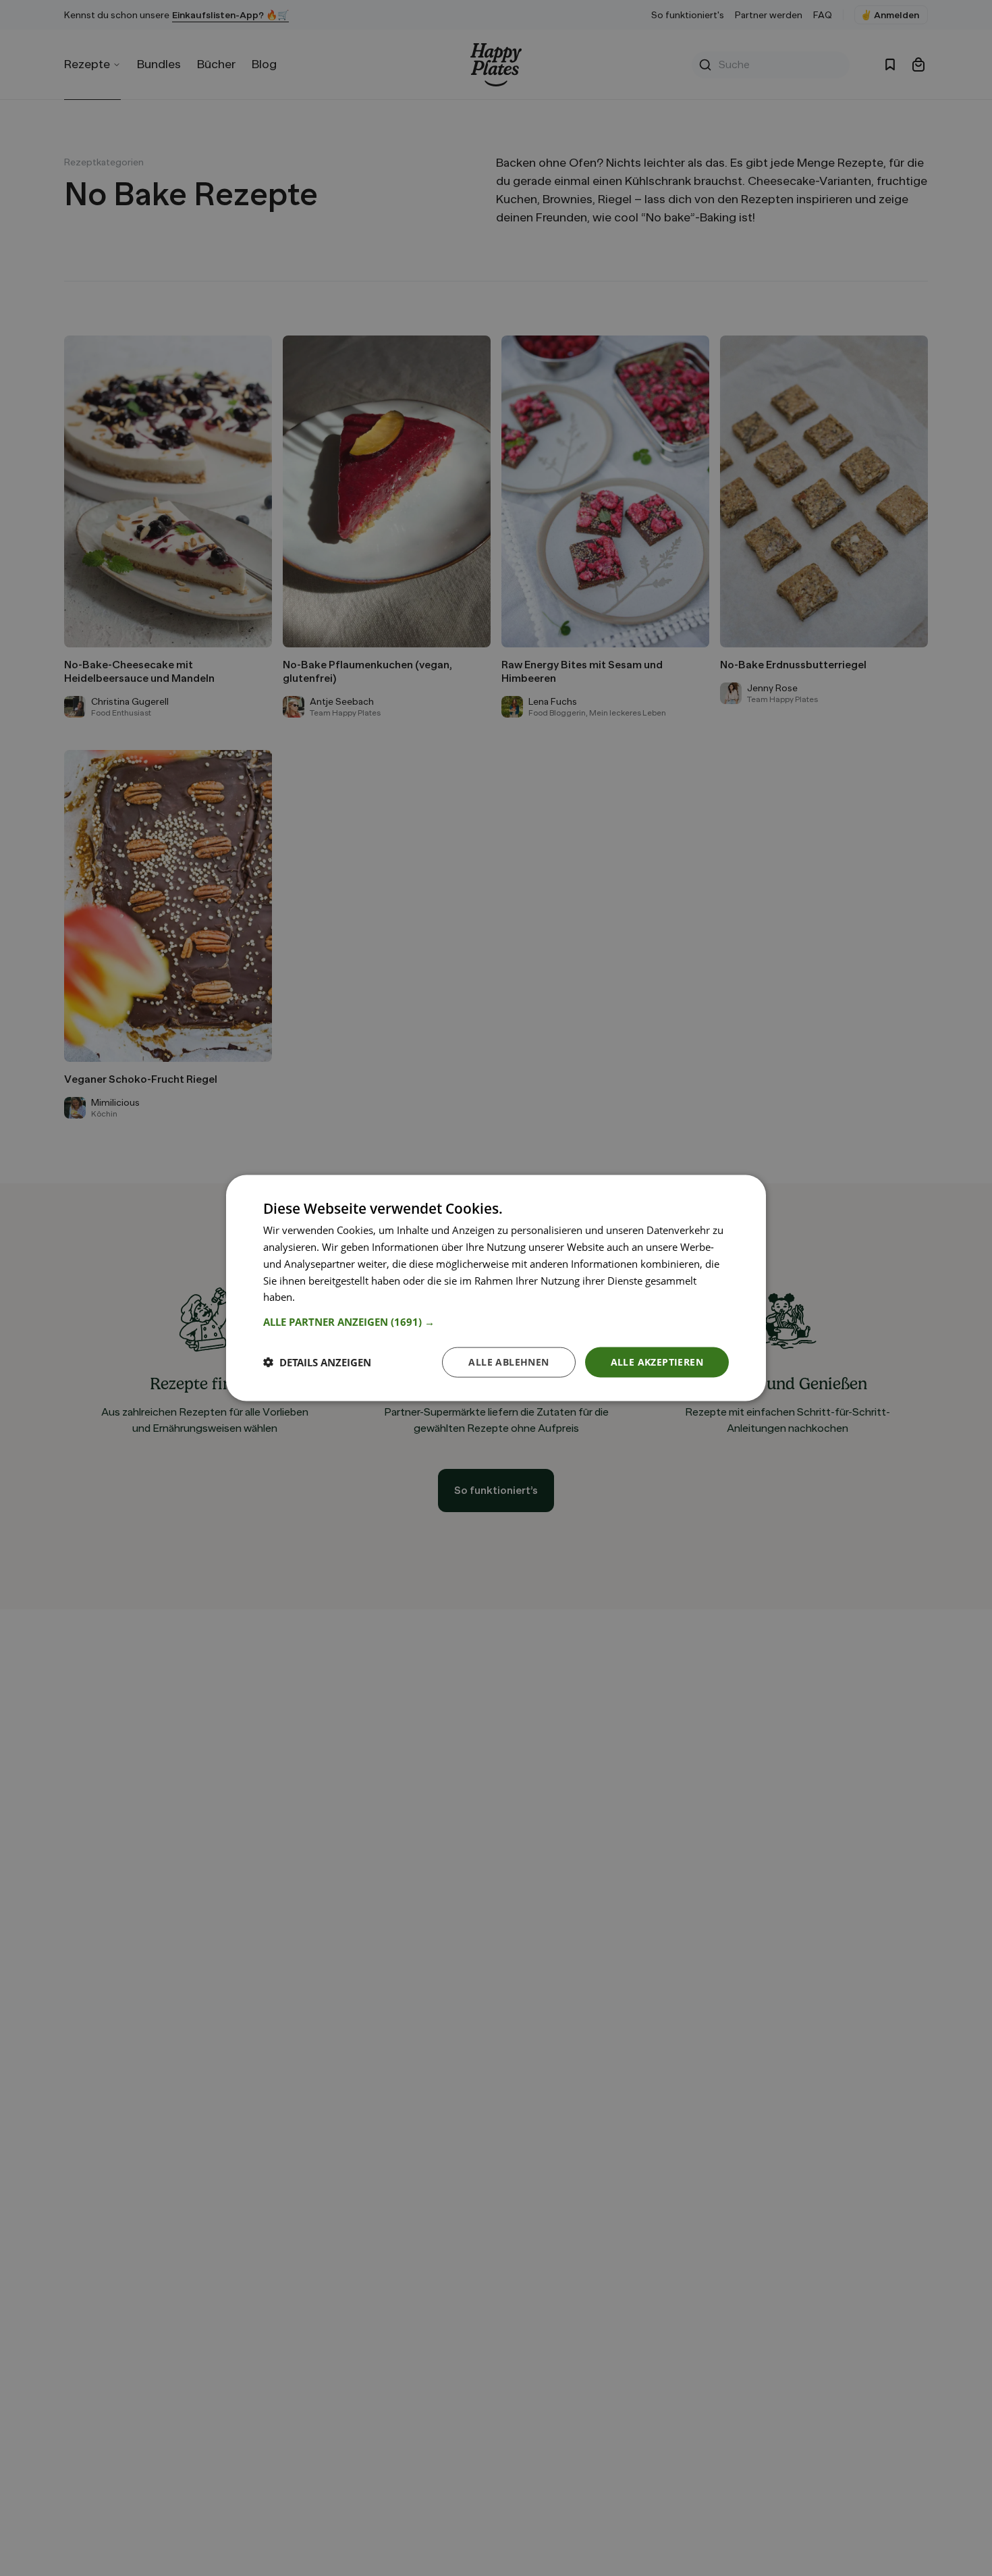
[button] (496, 1322)
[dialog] (496, 1288)
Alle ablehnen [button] (508, 1362)
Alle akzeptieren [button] (657, 1362)
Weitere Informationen (350, 1297)
